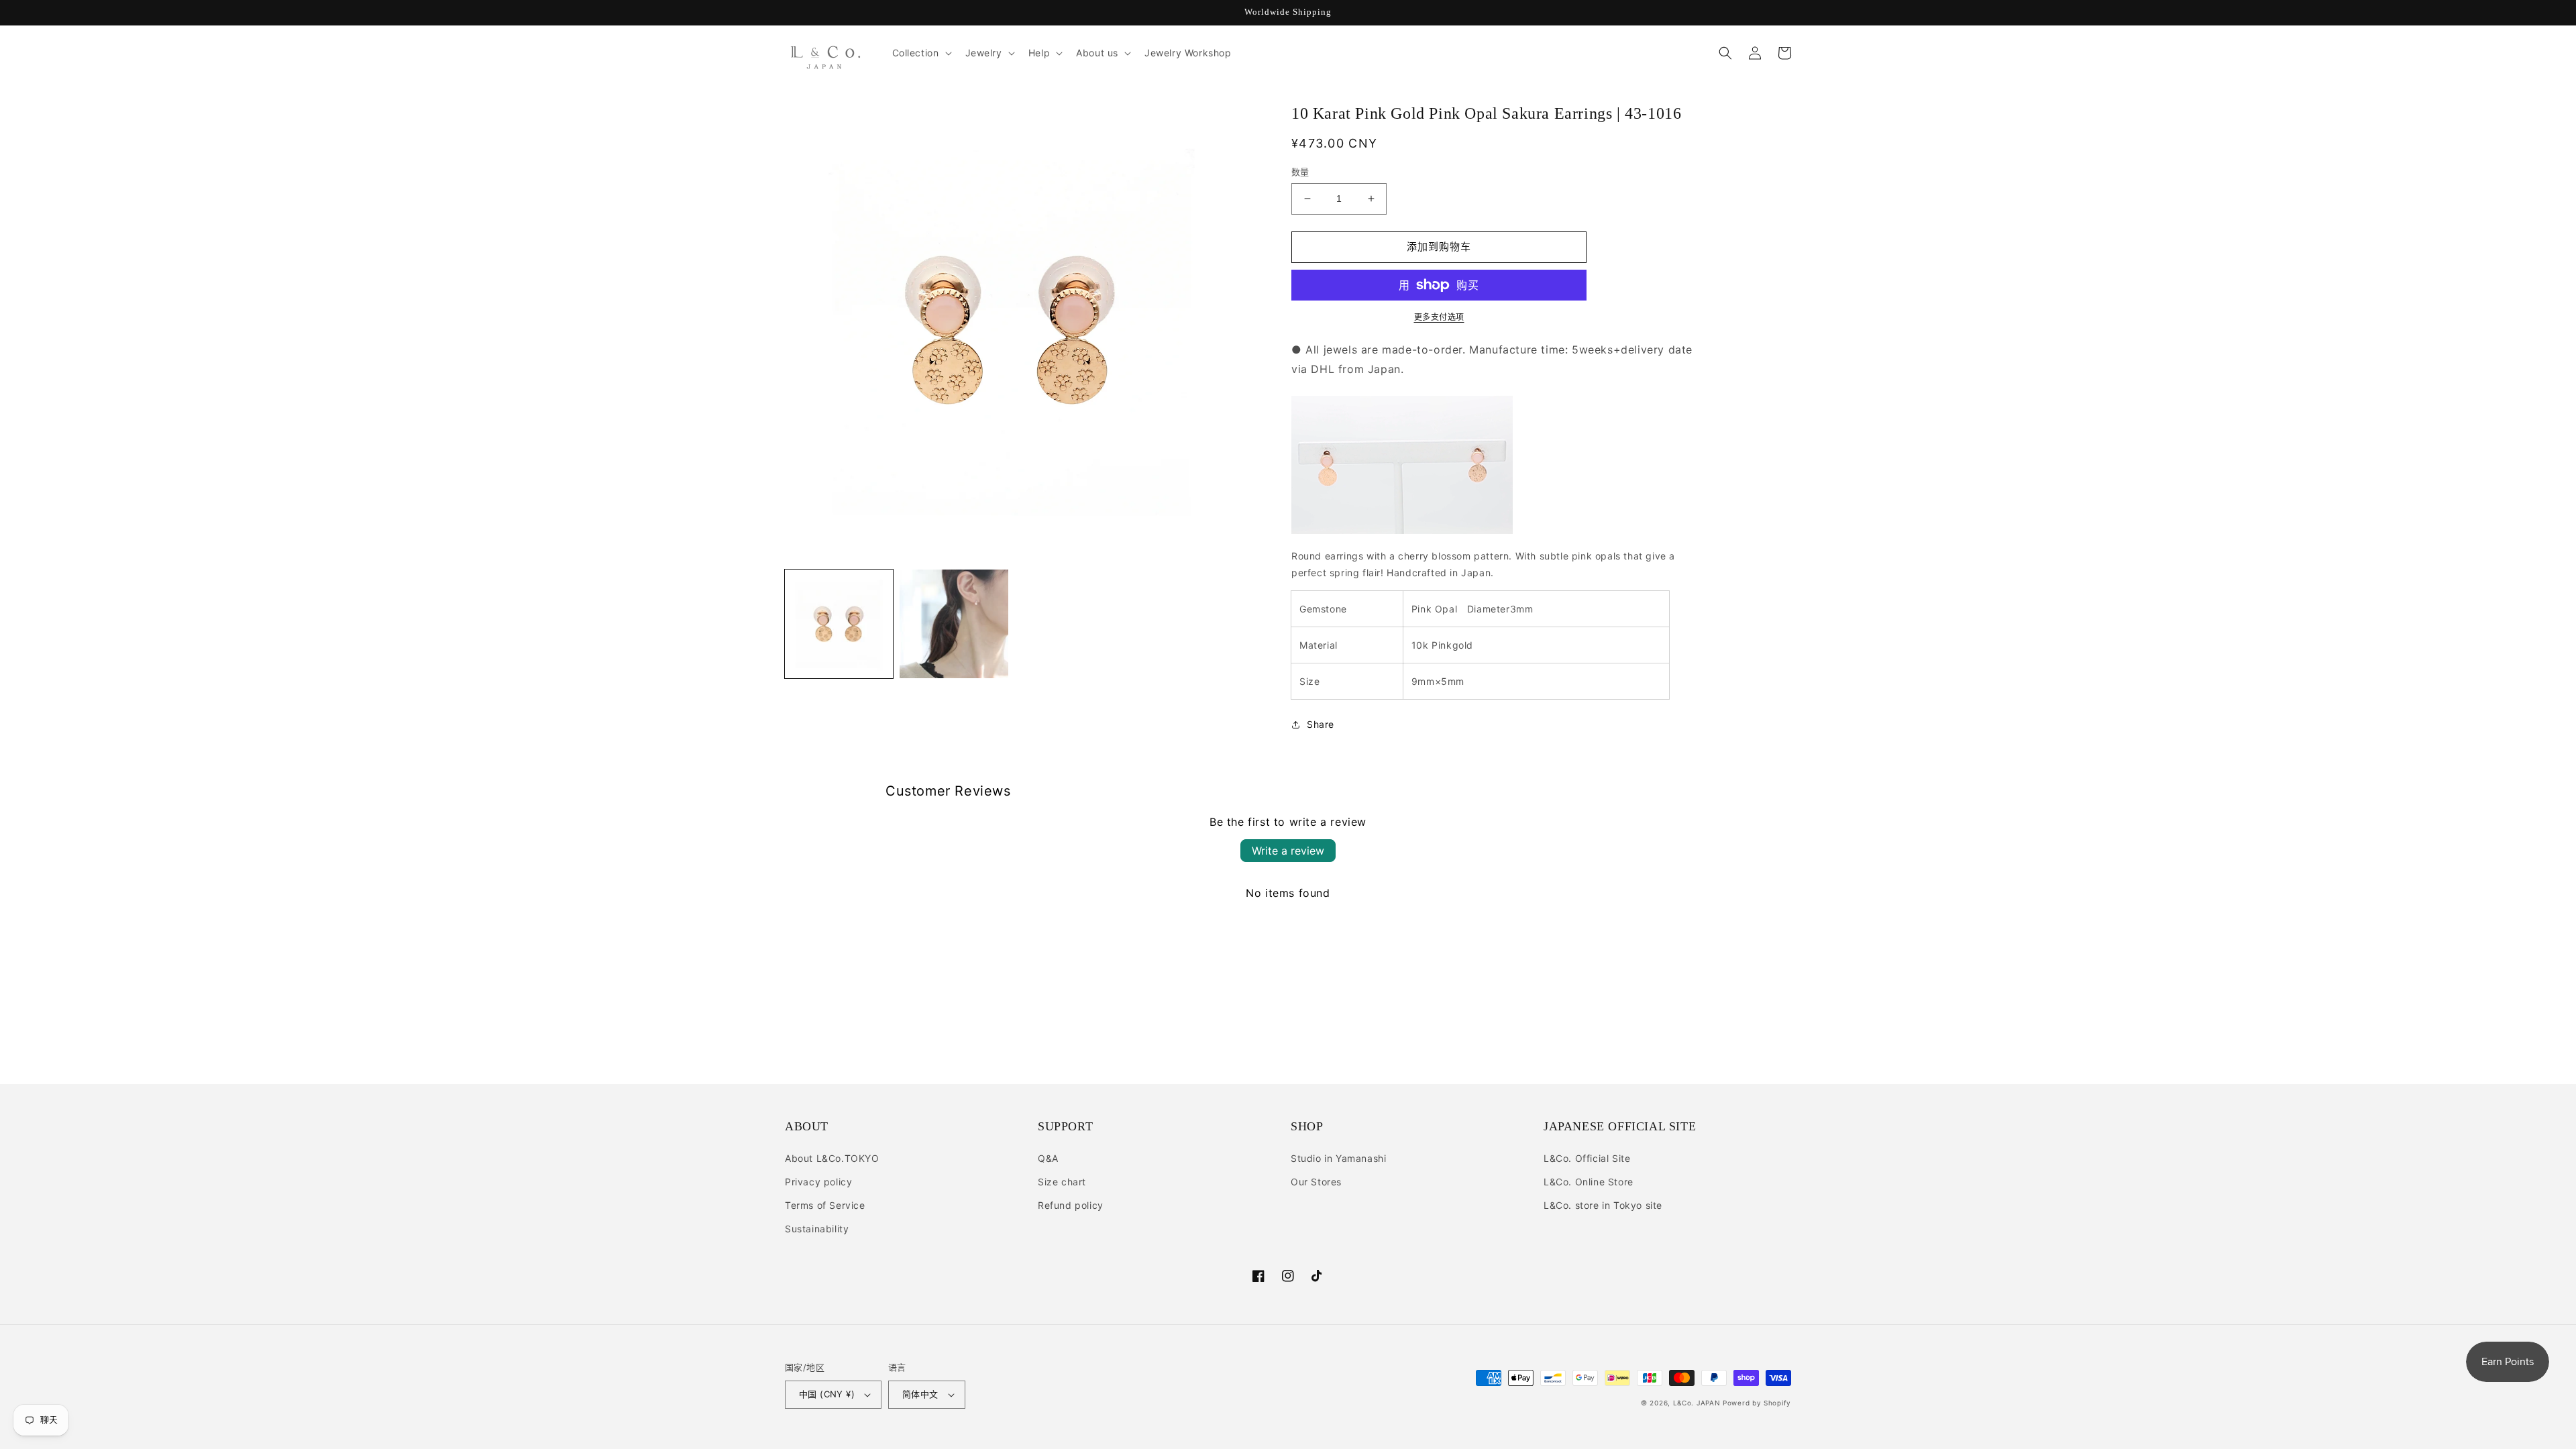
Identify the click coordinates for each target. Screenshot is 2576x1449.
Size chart (1062, 1182)
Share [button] (1321, 724)
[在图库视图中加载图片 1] (839, 624)
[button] (921, 53)
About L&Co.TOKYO (832, 1158)
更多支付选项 (1439, 317)
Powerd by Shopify (1757, 1403)
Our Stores (1316, 1182)
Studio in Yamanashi (1338, 1158)
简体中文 (920, 1394)
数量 (1300, 172)
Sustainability (817, 1229)
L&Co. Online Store (1589, 1182)
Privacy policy (818, 1182)
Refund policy (1071, 1205)
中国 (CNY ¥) (827, 1394)
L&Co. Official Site (1587, 1158)
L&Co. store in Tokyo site (1603, 1205)
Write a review (1288, 851)
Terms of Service (825, 1205)
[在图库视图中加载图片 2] (954, 624)
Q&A (1048, 1158)
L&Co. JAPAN (1697, 1403)
